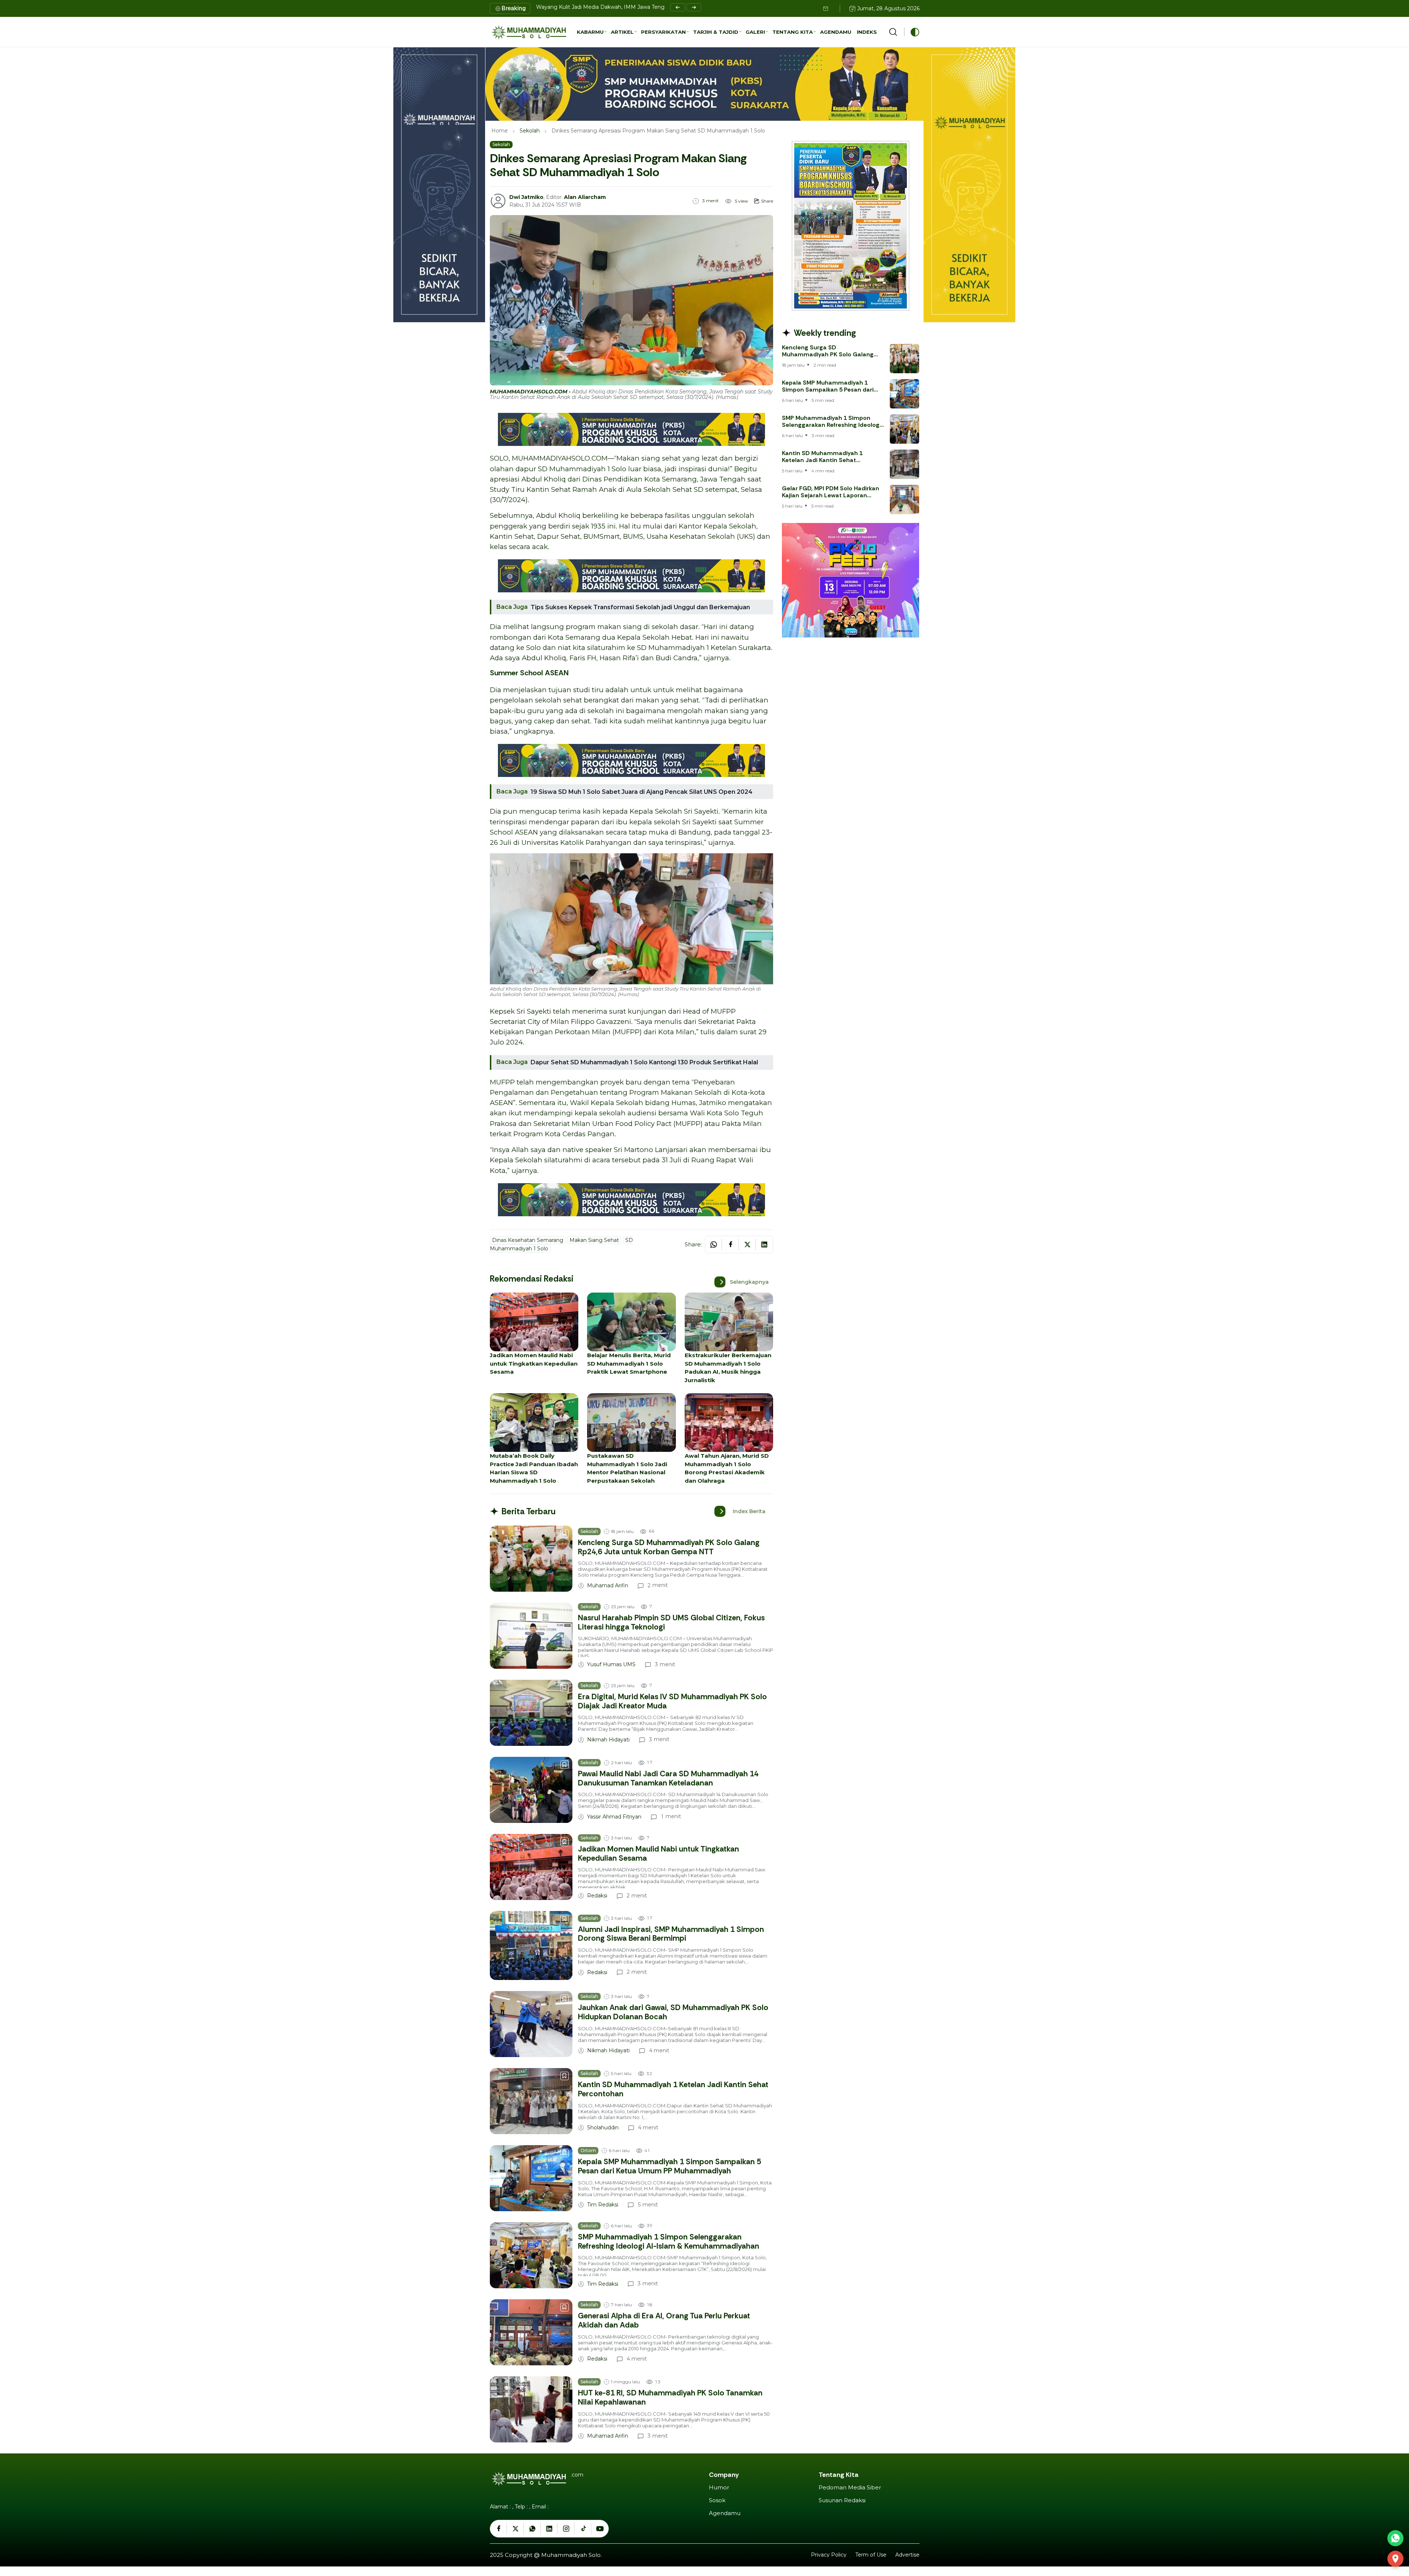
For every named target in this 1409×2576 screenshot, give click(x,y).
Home (500, 131)
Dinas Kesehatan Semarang (528, 1240)
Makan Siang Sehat (594, 1240)
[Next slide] (694, 7)
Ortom (588, 2150)
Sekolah (530, 131)
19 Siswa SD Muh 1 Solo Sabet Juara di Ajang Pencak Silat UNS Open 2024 (642, 792)
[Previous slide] (678, 7)
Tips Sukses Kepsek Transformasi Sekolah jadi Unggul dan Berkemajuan (640, 607)
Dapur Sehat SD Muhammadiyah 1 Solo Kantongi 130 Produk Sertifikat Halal (644, 1062)
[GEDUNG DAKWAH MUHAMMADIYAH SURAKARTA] (1395, 2559)
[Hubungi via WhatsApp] (1395, 2538)
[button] (592, 32)
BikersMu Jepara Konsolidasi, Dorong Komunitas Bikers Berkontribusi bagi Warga (640, 7)
